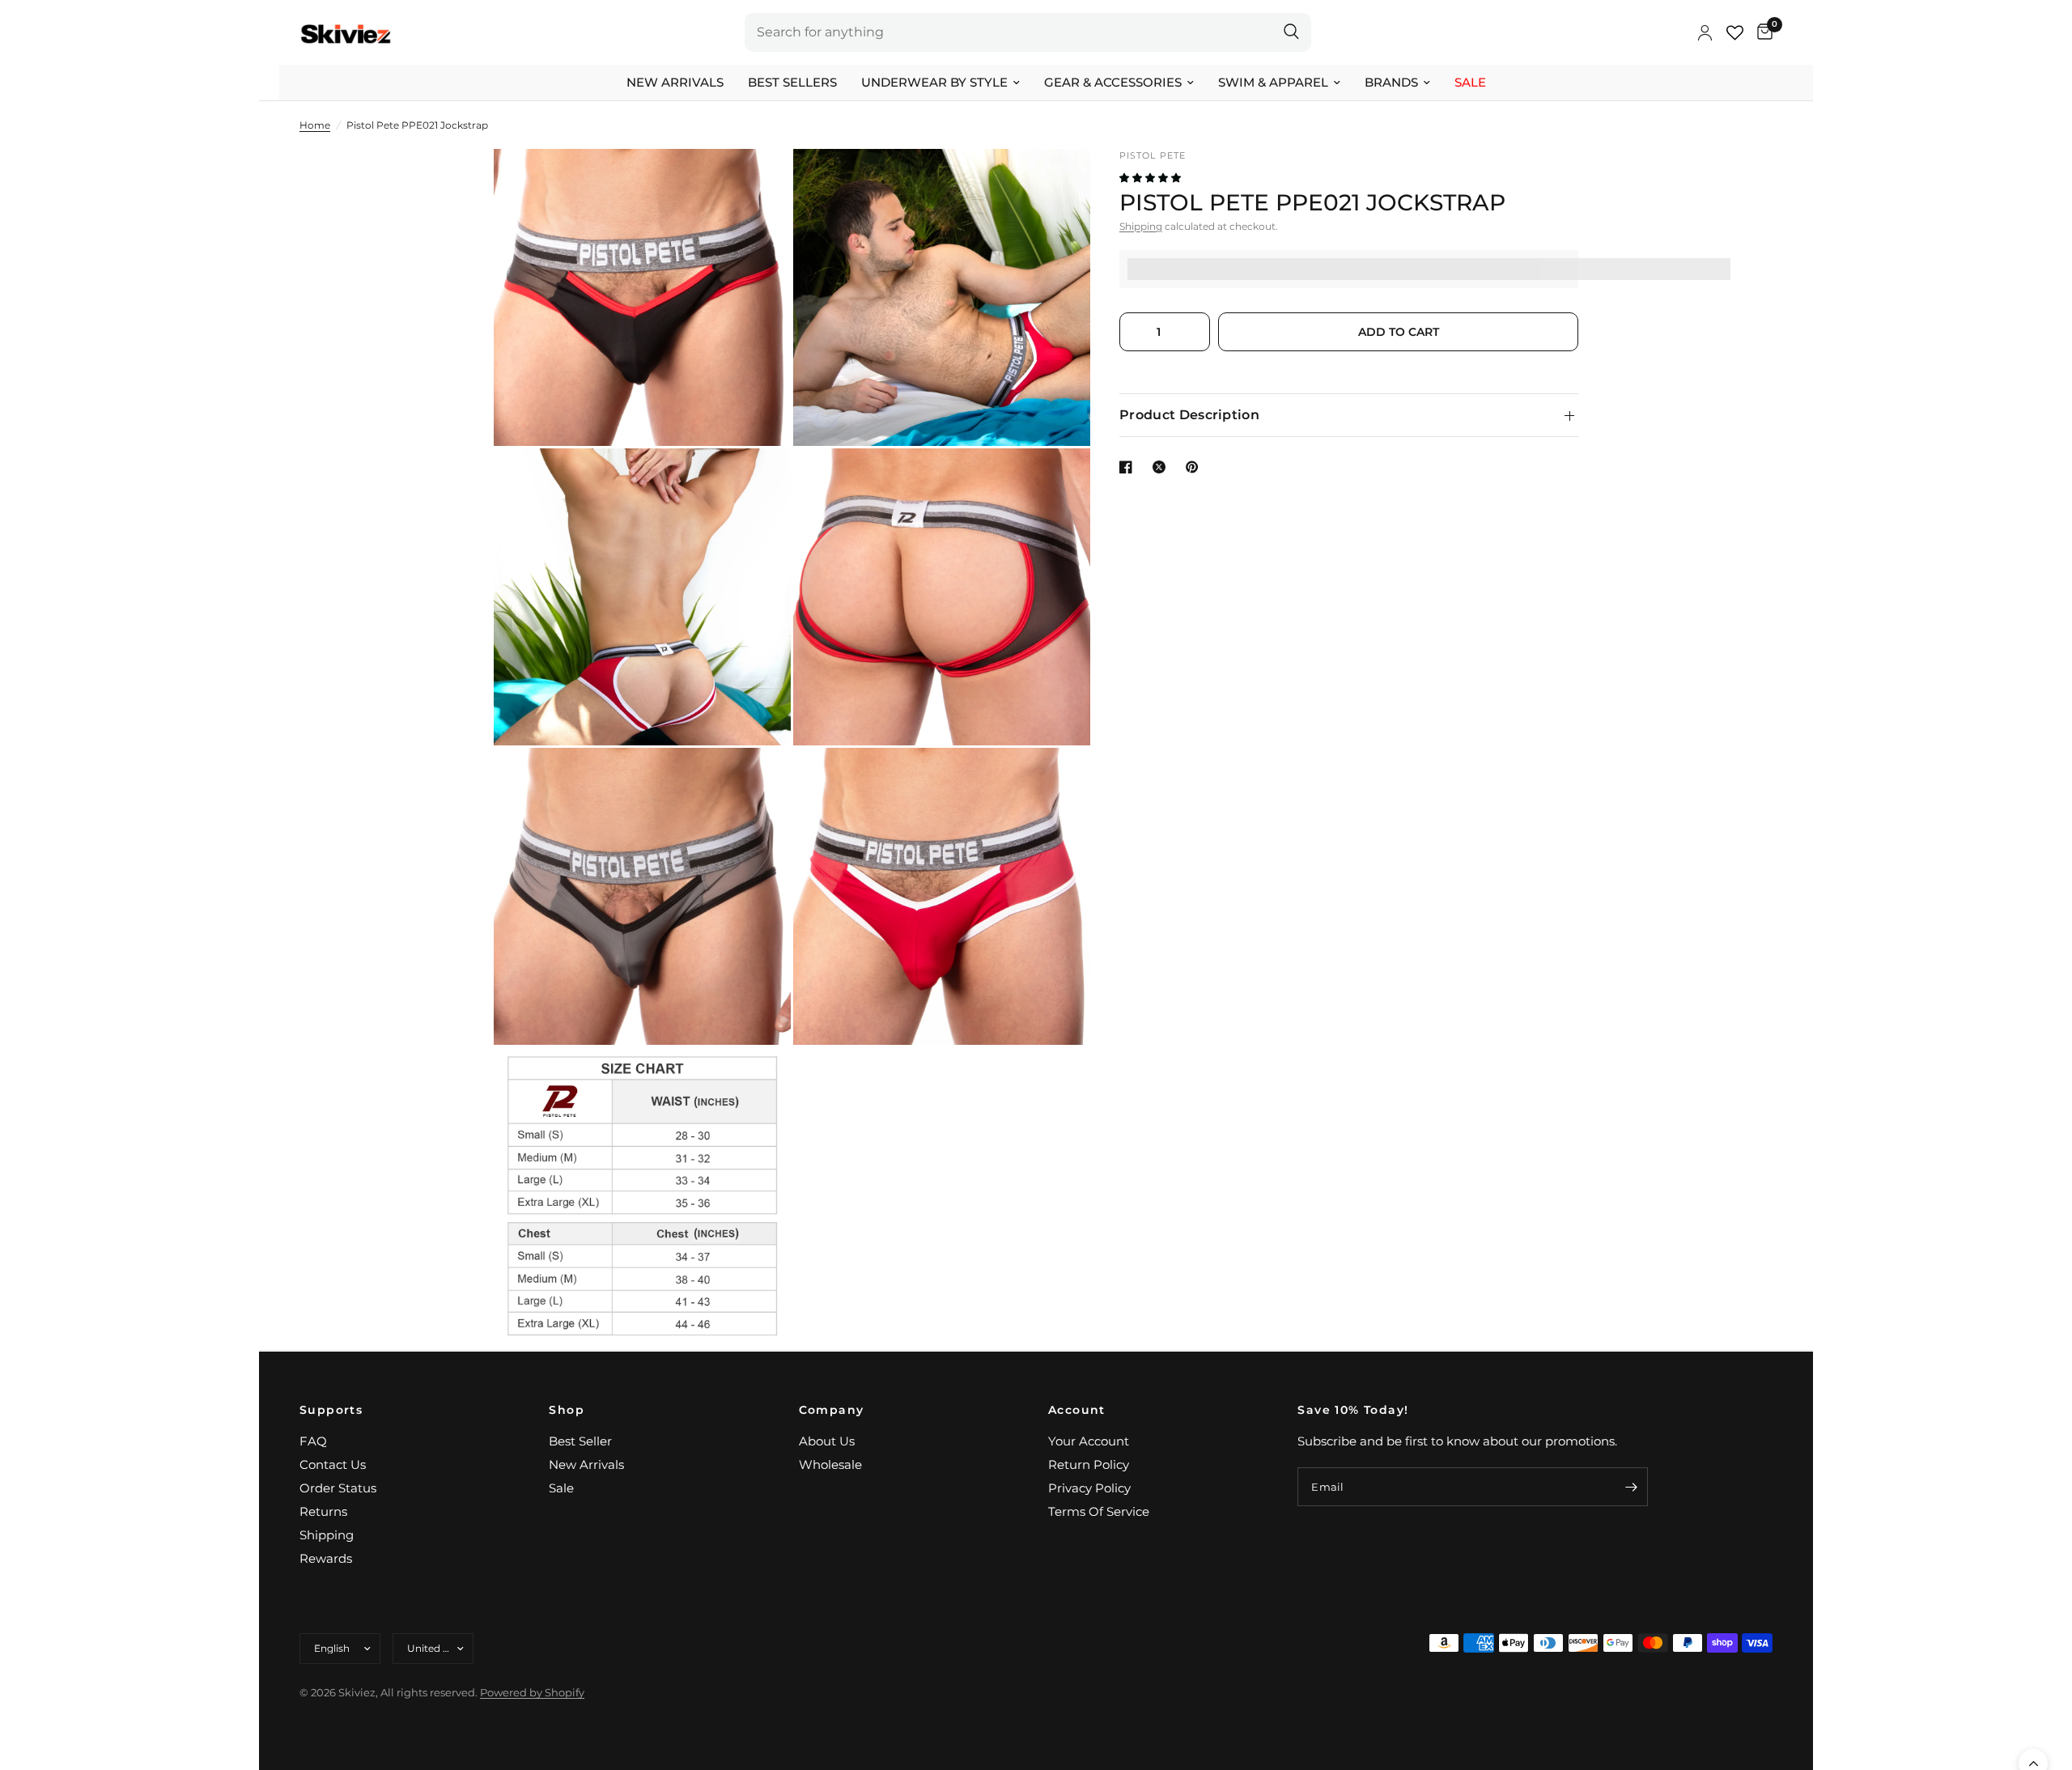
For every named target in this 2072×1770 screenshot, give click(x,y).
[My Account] (1705, 32)
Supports (331, 1410)
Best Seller (580, 1441)
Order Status (338, 1488)
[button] (1151, 178)
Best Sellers (792, 82)
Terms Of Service (1099, 1511)
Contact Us (333, 1464)
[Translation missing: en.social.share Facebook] (1129, 467)
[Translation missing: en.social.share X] (1162, 467)
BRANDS (1391, 82)
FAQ (313, 1441)
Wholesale (830, 1464)
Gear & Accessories (1113, 82)
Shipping (1141, 226)
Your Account (1089, 1441)
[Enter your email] (1632, 1487)
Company (832, 1410)
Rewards (326, 1558)
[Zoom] (757, 183)
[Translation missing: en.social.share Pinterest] (1195, 467)
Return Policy (1089, 1464)
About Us (827, 1441)
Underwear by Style (934, 82)
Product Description (1189, 415)
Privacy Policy (1089, 1488)
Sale (1470, 82)
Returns (323, 1511)
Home (315, 125)
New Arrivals (675, 82)
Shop (567, 1410)
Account (1077, 1410)
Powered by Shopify (532, 1692)
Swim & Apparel (1273, 82)
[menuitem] (675, 83)
